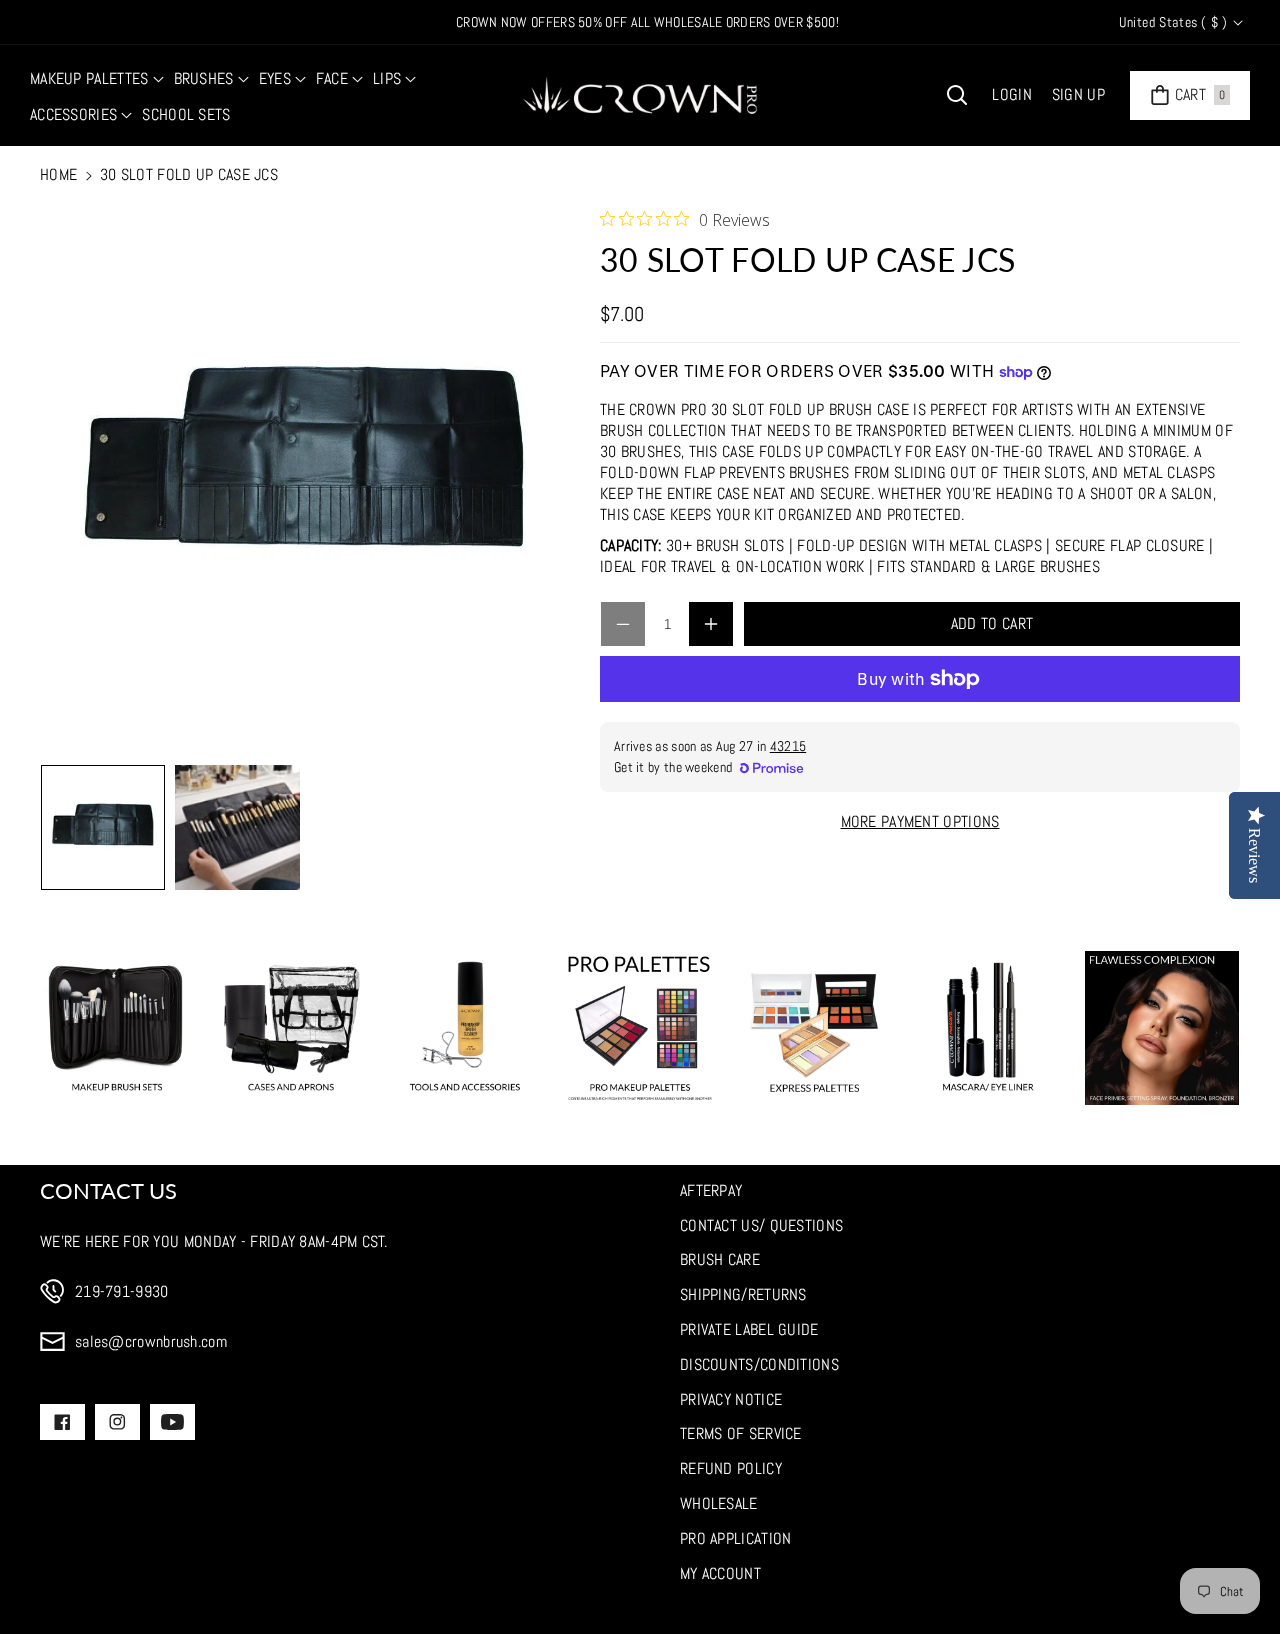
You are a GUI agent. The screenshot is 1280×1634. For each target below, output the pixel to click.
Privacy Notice (731, 1399)
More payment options (920, 821)
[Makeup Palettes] (640, 1028)
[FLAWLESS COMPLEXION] (1162, 1028)
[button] (97, 79)
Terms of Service (741, 1433)
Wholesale (719, 1503)
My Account (720, 1573)
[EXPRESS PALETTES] (814, 1028)
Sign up (1078, 94)
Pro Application (736, 1538)
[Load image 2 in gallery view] (237, 827)
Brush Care (720, 1259)
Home (58, 174)
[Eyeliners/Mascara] (988, 1028)
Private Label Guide (749, 1329)
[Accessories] (465, 1028)
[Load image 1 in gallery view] (103, 827)
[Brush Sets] (117, 1028)
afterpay (711, 1190)
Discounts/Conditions (759, 1364)
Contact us (108, 1190)
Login (1012, 94)
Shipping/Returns (743, 1294)
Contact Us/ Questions (761, 1225)
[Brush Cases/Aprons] (291, 1028)
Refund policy (731, 1468)
